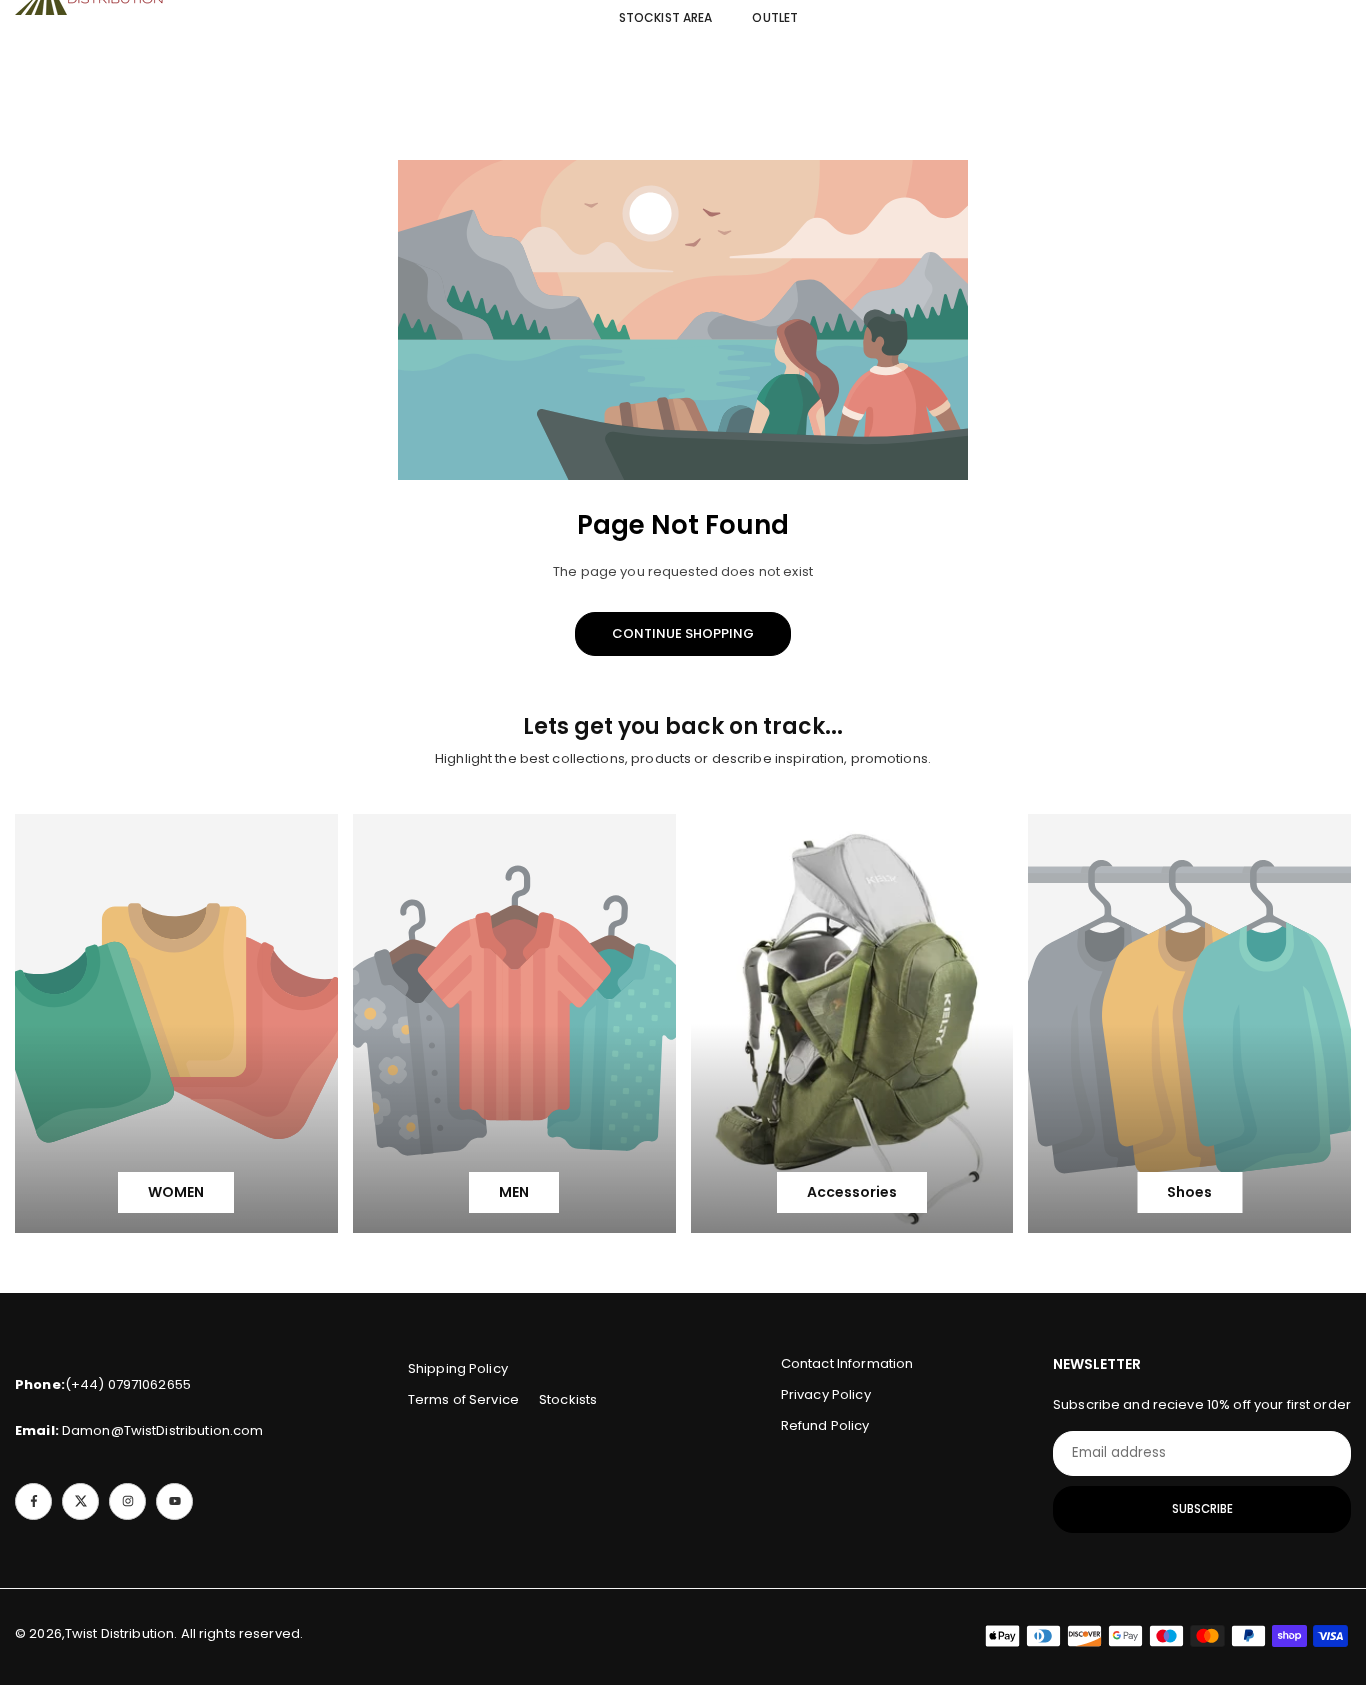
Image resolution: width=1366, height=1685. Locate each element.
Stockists (568, 1399)
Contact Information (847, 1363)
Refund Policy (825, 1425)
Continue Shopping (683, 633)
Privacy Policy (826, 1394)
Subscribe (1202, 1509)
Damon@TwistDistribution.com (139, 1430)
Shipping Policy (458, 1368)
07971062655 (149, 1384)
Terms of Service (463, 1399)
